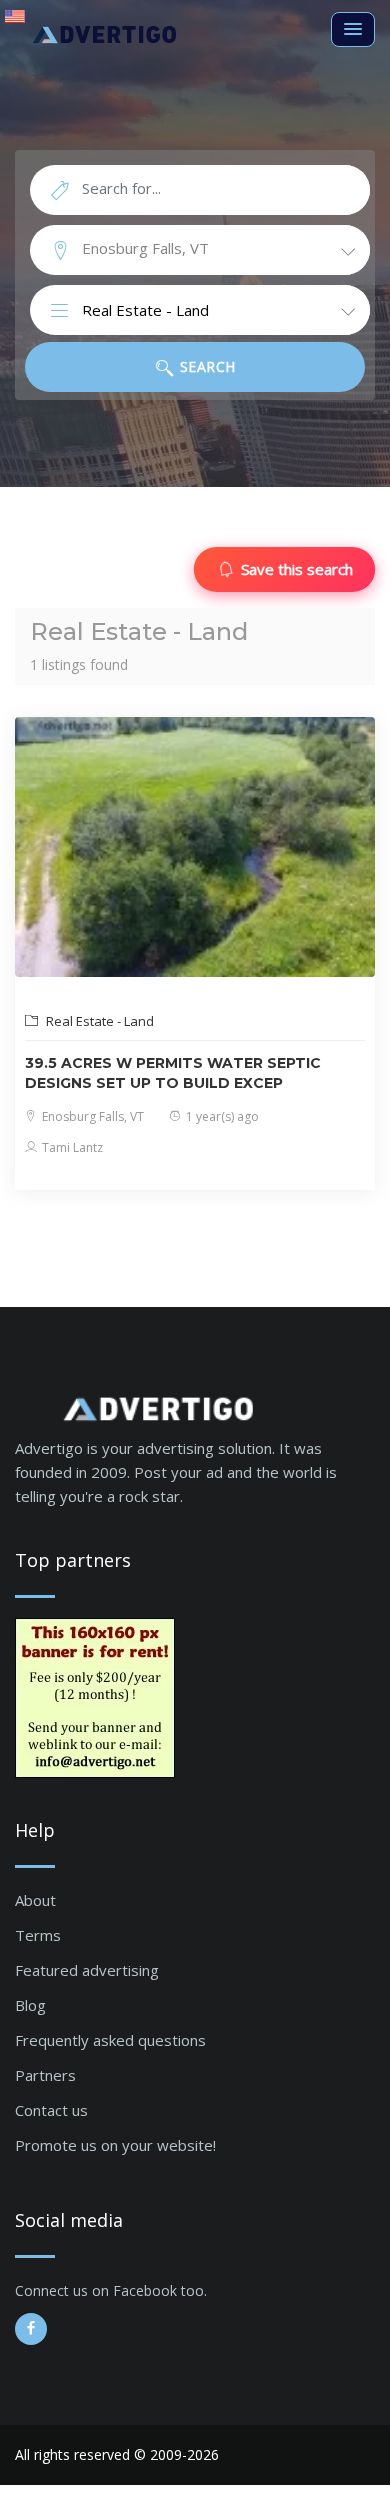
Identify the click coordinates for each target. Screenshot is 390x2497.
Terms (38, 1935)
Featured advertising (87, 1970)
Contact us (51, 2110)
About (35, 1900)
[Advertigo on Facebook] (31, 2329)
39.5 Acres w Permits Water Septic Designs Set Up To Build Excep (173, 1073)
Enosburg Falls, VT (91, 1116)
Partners (45, 2075)
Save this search (297, 569)
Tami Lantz (71, 1147)
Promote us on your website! (115, 2145)
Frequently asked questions (110, 2040)
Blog (30, 2005)
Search (205, 366)
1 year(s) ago (221, 1116)
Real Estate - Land (98, 1021)
